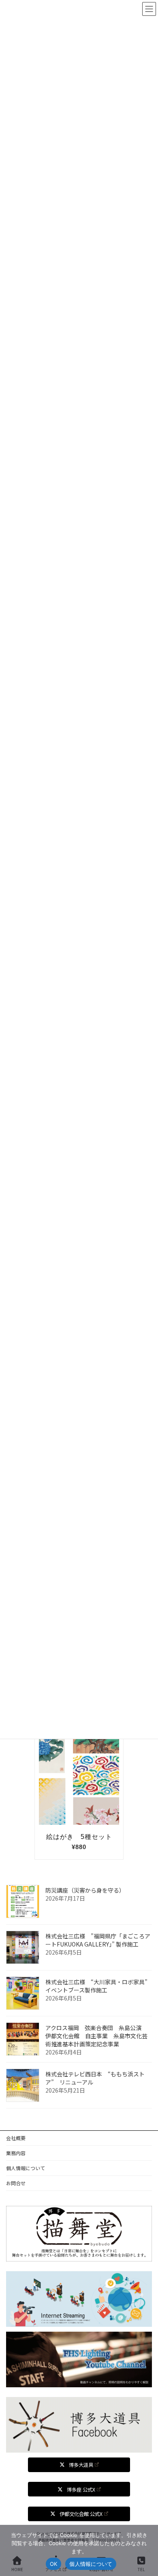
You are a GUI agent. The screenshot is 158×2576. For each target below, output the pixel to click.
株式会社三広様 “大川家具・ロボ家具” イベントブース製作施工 (100, 1986)
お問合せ (16, 2183)
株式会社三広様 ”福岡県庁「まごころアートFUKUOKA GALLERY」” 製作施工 (98, 1940)
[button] (79, 2465)
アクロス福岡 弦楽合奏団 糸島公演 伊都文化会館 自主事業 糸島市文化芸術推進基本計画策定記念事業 (96, 2036)
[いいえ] (148, 2550)
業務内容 (16, 2153)
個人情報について (26, 2168)
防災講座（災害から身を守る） (85, 1890)
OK (54, 2564)
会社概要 (16, 2138)
